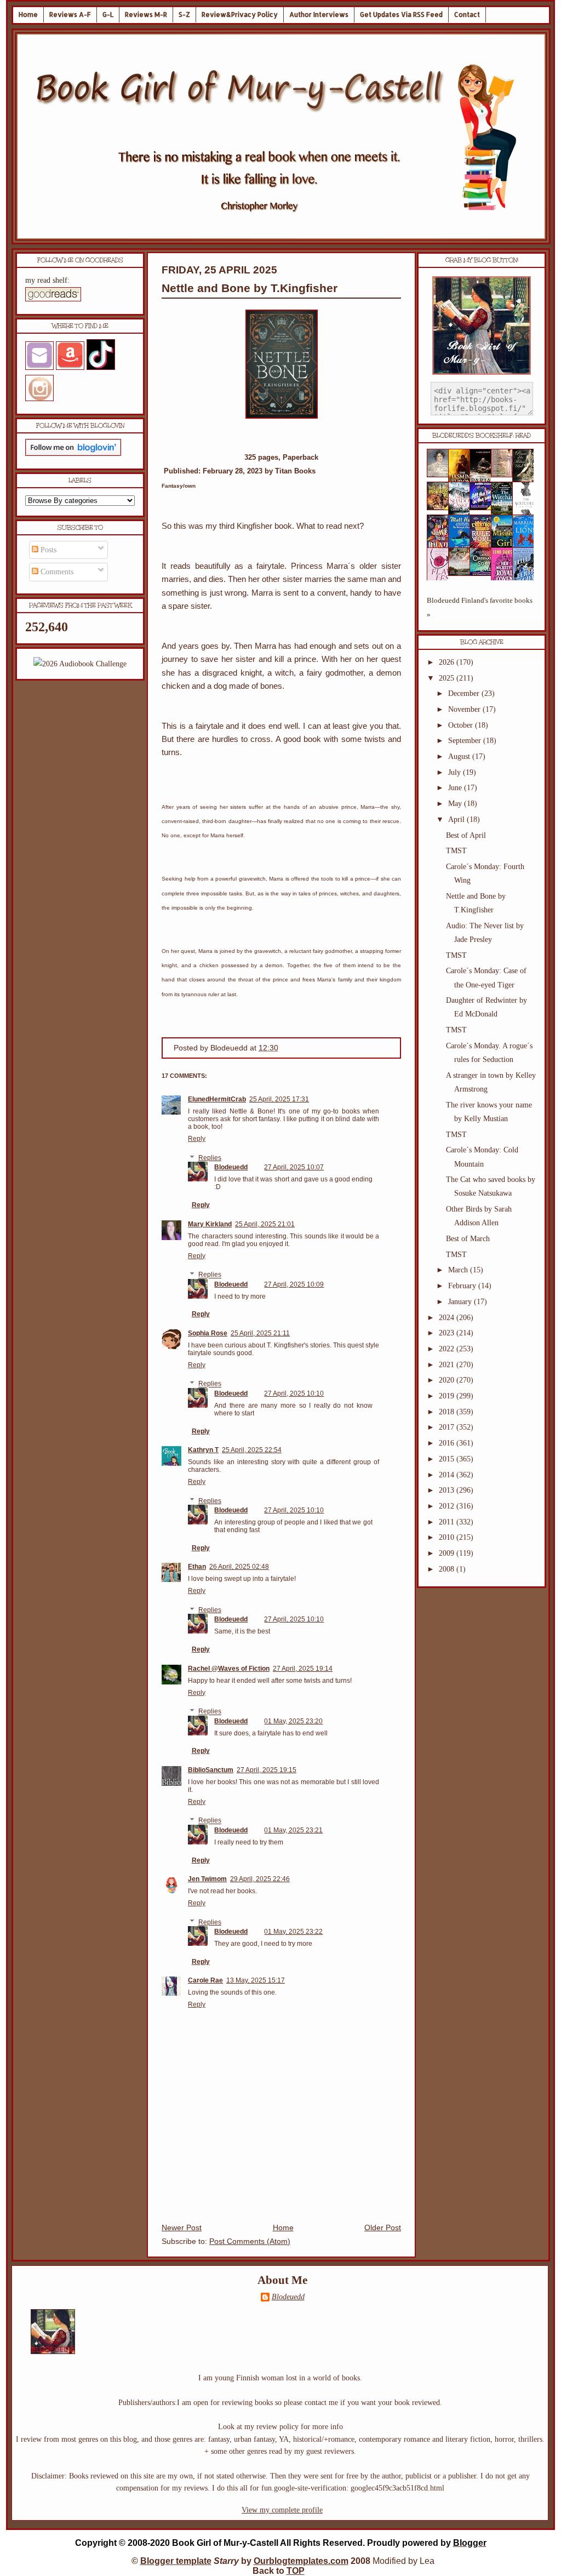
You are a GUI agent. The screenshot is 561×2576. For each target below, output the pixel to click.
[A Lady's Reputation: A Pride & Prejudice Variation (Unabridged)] (462, 573)
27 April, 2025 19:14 (303, 1669)
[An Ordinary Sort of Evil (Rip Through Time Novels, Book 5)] (484, 573)
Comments (56, 572)
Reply (197, 1139)
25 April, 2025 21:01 (265, 1224)
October (462, 725)
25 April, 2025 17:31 (279, 1099)
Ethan (197, 1567)
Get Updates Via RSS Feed (401, 15)
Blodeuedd (231, 1167)
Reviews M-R (146, 15)
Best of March (468, 1239)
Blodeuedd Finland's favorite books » (480, 607)
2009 (448, 1553)
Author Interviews (319, 15)
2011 (448, 1522)
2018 (448, 1412)
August (460, 756)
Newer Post (182, 2228)
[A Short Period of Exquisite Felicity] (441, 475)
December (465, 693)
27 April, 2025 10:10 (294, 1393)
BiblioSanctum (211, 1770)
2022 (448, 1349)
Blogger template (176, 2561)
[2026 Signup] (80, 664)
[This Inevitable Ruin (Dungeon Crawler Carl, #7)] (441, 508)
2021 (448, 1365)
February (463, 1286)
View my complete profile (282, 2510)
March (459, 1270)
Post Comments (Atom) (250, 2241)
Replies (210, 1158)
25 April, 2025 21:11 (260, 1333)
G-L (108, 15)
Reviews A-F (70, 15)
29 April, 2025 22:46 (260, 1879)
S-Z (184, 15)
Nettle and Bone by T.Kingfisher (250, 288)
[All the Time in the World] (484, 508)
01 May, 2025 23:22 (293, 1932)
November (465, 709)
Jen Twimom (207, 1879)
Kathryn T (203, 1450)
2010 (448, 1537)
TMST (456, 851)
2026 (448, 662)
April (457, 819)
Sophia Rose (208, 1333)
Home (28, 15)
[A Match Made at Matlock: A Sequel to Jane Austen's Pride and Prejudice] (505, 475)
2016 (448, 1443)
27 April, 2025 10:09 (294, 1284)
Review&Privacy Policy (240, 15)
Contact (467, 15)
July (456, 772)
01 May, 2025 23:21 (293, 1830)
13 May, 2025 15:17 (256, 1980)
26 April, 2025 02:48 (239, 1567)
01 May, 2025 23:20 (293, 1721)
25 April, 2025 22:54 (252, 1450)
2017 (448, 1427)
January (461, 1302)
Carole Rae (205, 1980)
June (456, 788)
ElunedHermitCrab (217, 1099)
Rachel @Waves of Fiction (229, 1669)
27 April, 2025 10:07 (294, 1167)
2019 (448, 1396)
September (466, 741)
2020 (448, 1380)
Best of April (466, 835)
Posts (47, 550)
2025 (448, 678)
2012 (448, 1506)
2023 (448, 1333)
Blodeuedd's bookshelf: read (482, 436)
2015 (448, 1459)
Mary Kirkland (210, 1224)
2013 (448, 1490)
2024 (448, 1318)
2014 (448, 1475)
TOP (296, 2571)
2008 (448, 1569)
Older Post (383, 2228)
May (456, 804)
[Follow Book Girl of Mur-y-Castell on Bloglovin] (73, 453)
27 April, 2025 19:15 (267, 1770)
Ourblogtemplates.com (301, 2561)
